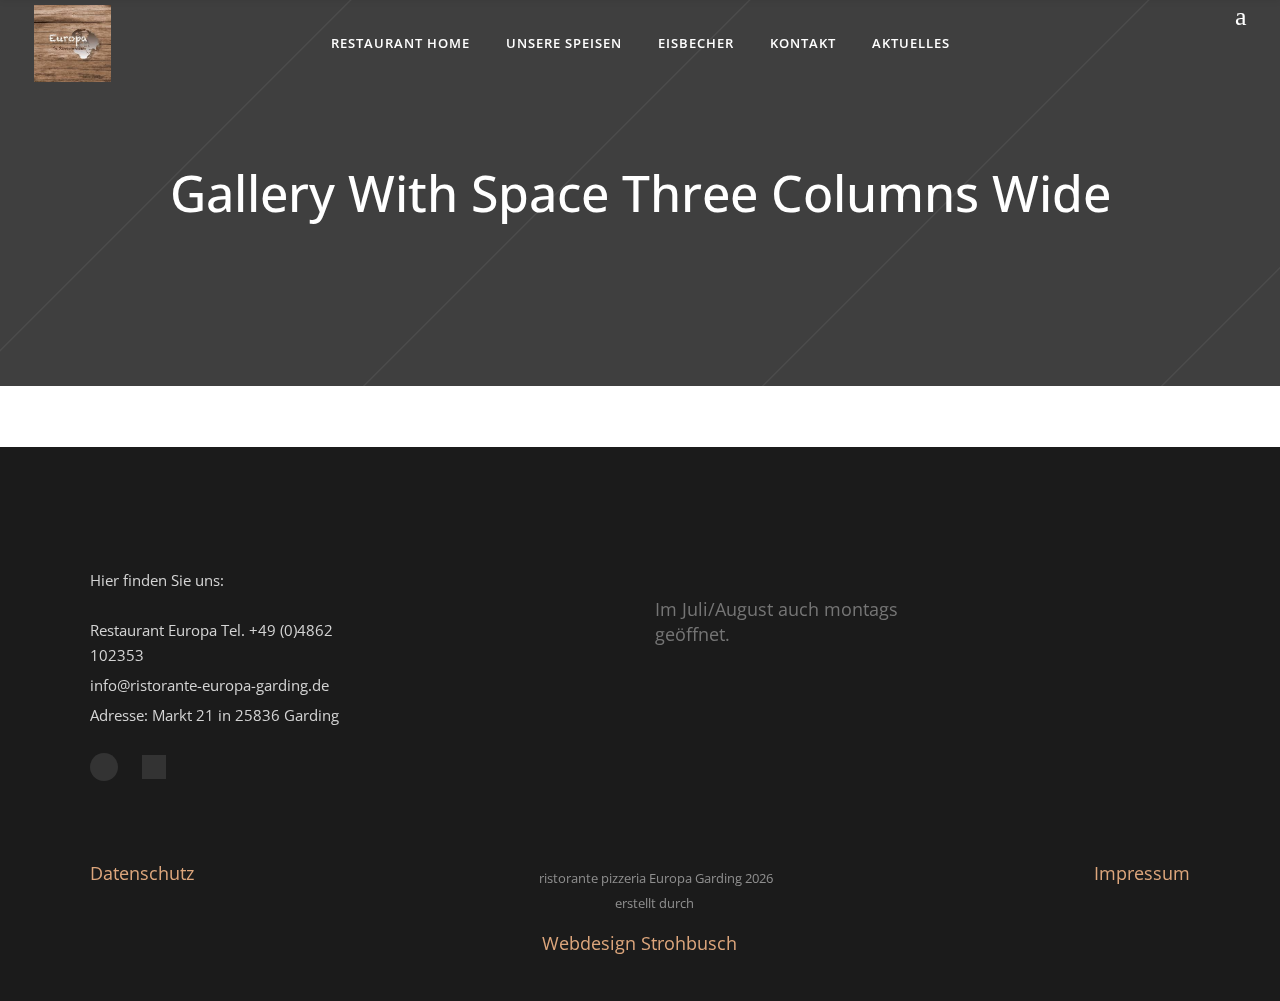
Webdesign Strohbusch (639, 943)
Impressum (1142, 873)
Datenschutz (142, 873)
